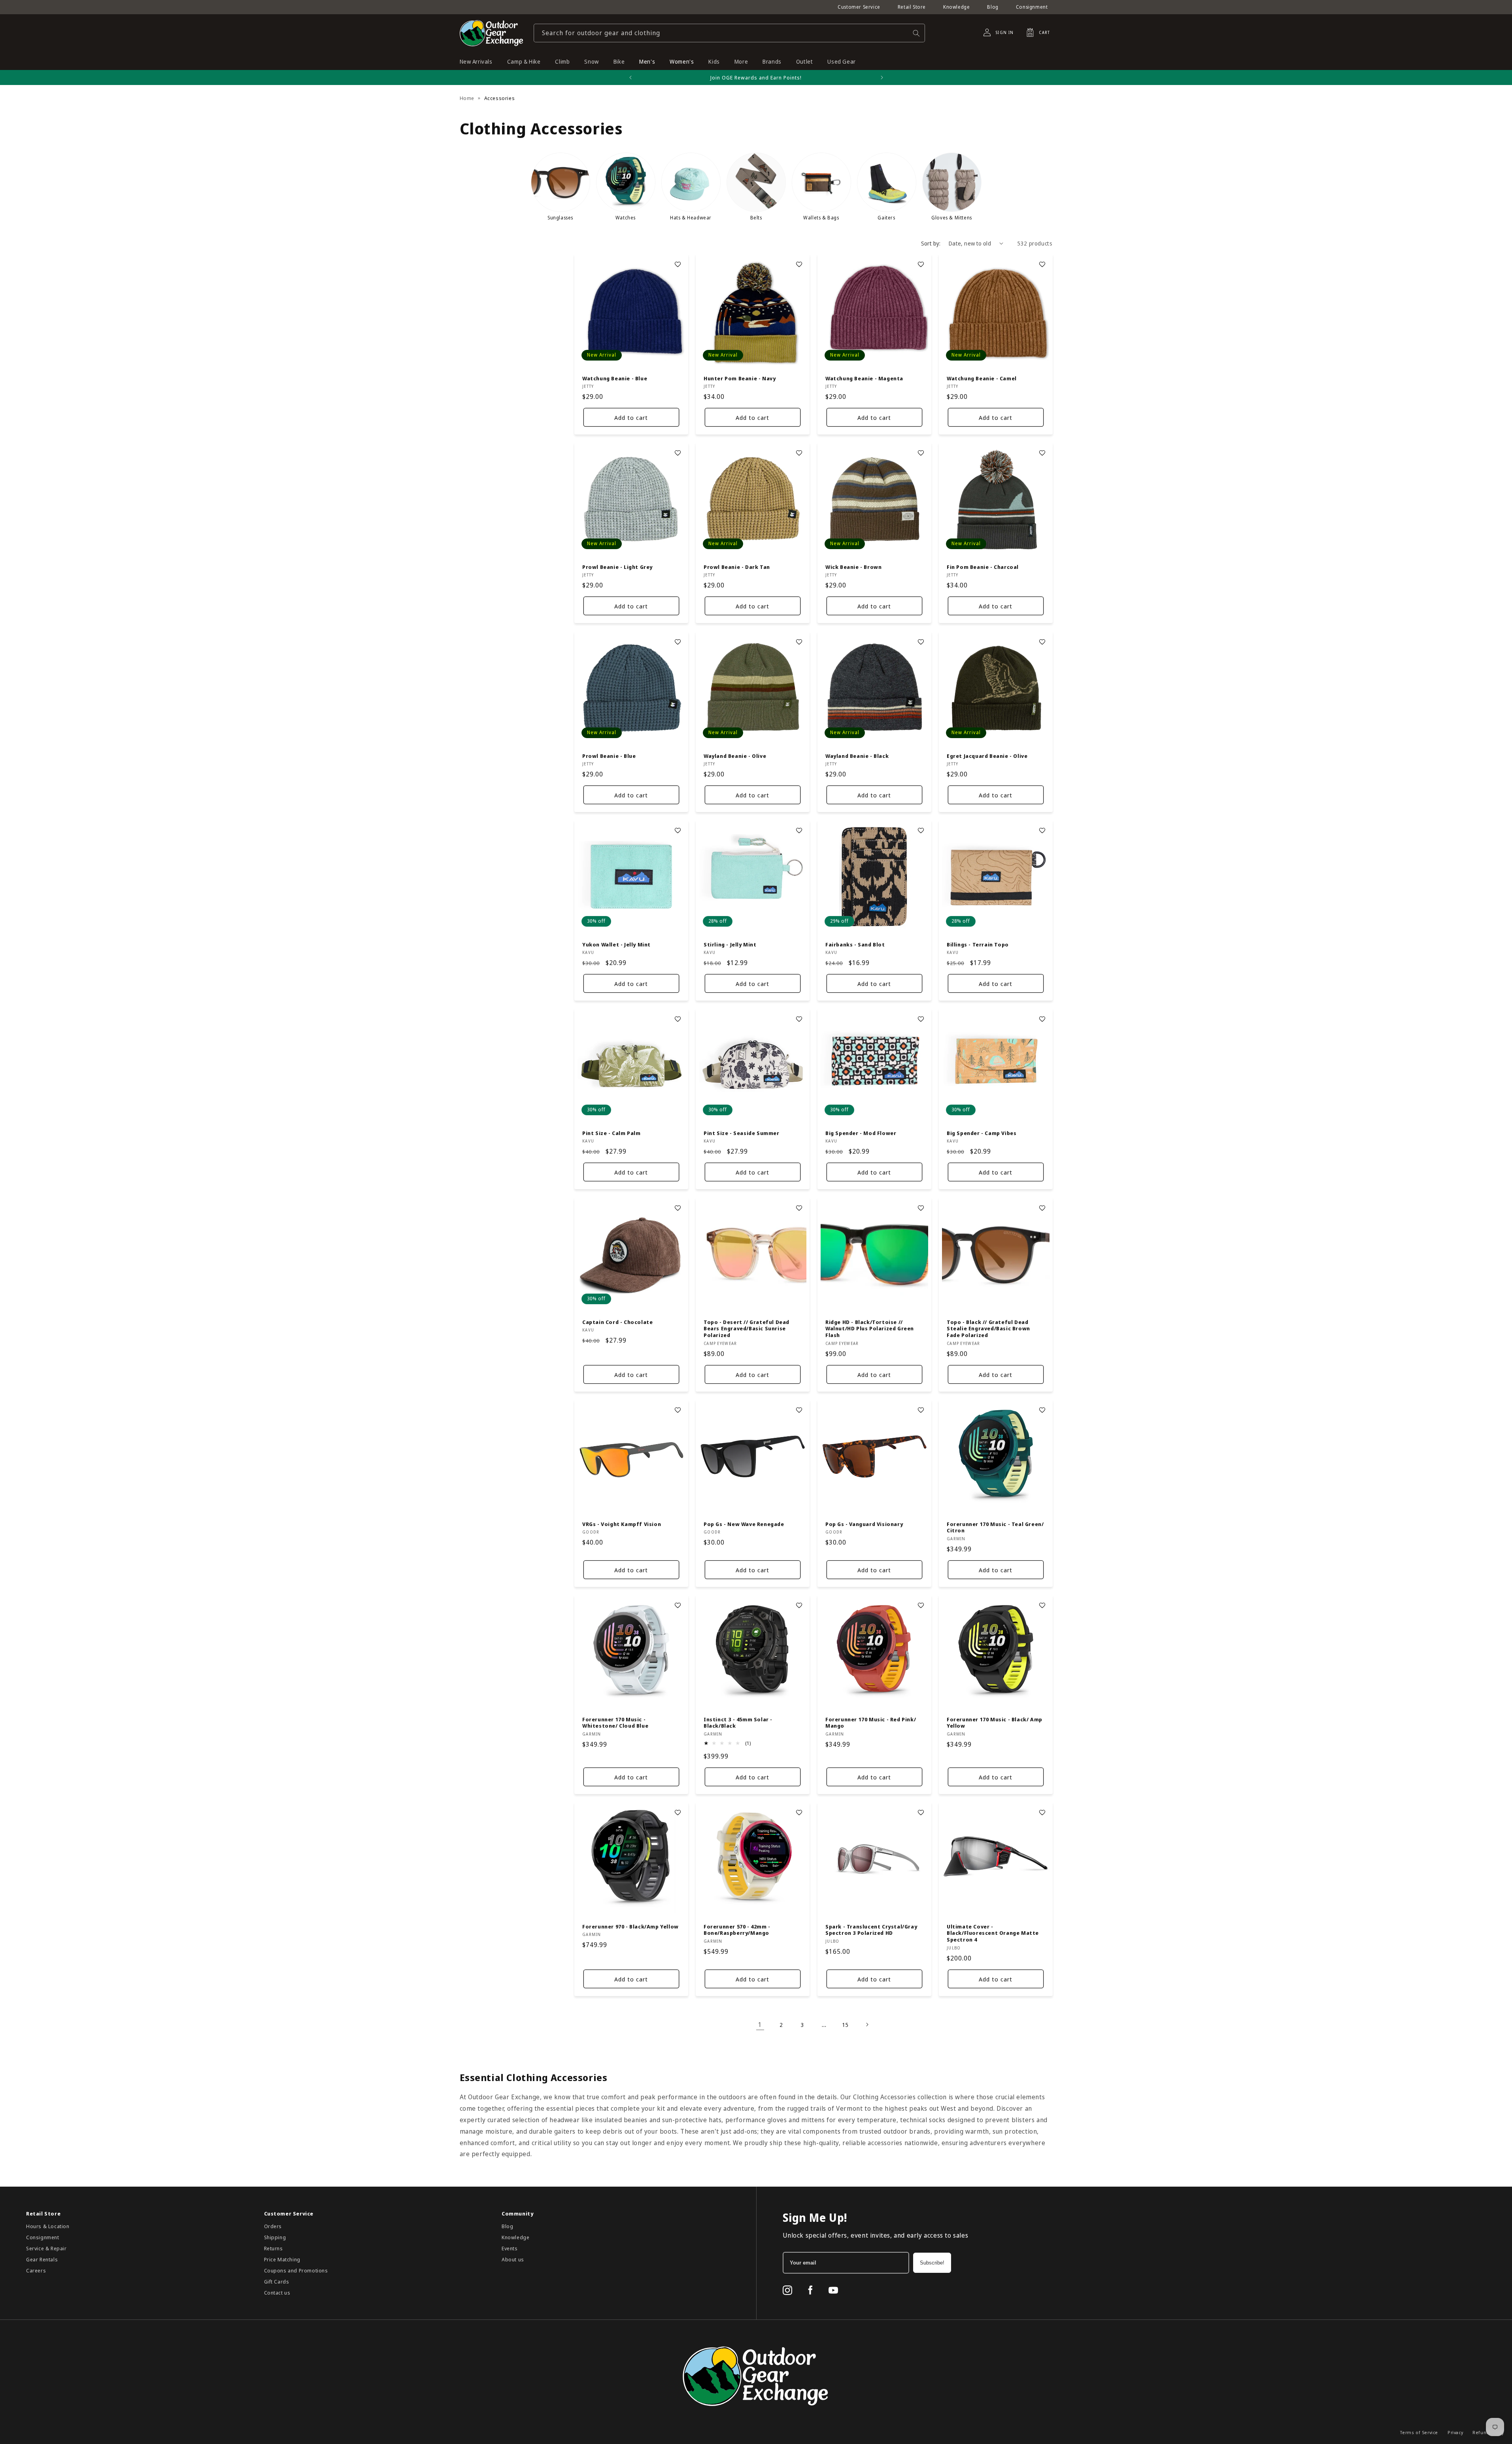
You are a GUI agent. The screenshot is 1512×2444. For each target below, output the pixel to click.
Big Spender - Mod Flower (861, 1133)
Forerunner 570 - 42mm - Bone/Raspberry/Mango (737, 1930)
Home (467, 98)
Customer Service (859, 7)
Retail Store (912, 7)
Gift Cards (277, 2282)
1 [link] (760, 2025)
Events (510, 2248)
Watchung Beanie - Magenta (864, 378)
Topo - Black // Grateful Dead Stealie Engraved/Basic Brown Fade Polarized (988, 1329)
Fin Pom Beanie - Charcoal (983, 567)
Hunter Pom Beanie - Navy (740, 378)
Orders (273, 2226)
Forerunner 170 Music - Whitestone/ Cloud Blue (615, 1723)
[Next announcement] (882, 77)
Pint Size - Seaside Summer (742, 1133)
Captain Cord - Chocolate (617, 1322)
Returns (274, 2248)
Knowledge (956, 7)
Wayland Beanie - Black (857, 756)
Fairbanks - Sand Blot (855, 944)
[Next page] (867, 2025)
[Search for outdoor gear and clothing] (916, 33)
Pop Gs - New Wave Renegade (744, 1524)
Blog (993, 7)
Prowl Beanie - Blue (609, 756)
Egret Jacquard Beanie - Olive (987, 756)
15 (845, 2025)
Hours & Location (48, 2226)
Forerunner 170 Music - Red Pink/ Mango (871, 1723)
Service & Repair (46, 2248)
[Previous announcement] (630, 77)
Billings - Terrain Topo (978, 944)
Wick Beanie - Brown (853, 567)
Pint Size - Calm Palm (612, 1133)
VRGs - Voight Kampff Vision (622, 1524)
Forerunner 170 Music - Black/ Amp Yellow (995, 1723)
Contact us (277, 2293)
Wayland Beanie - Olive (735, 756)
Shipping (275, 2237)
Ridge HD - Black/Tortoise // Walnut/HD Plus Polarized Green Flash (870, 1329)
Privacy (1455, 2432)
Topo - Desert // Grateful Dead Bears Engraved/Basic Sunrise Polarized (747, 1329)
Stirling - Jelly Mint (730, 944)
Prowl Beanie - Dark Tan (737, 567)
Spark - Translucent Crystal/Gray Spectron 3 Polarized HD (871, 1930)
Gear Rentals (42, 2259)
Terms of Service (1419, 2432)
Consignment (1032, 7)
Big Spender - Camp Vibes (982, 1133)
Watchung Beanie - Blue (615, 378)
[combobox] (729, 33)
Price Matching (282, 2259)
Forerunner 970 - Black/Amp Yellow (630, 1927)
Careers (36, 2270)
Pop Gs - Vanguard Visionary (864, 1524)
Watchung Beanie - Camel (982, 378)
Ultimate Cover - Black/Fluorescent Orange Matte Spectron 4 (993, 1933)
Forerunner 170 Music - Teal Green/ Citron (995, 1527)
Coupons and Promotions (296, 2270)
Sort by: (931, 243)
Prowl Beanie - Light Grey (617, 567)
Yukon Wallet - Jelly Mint (616, 944)
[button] (1036, 32)
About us (513, 2259)
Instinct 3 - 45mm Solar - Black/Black (738, 1723)
